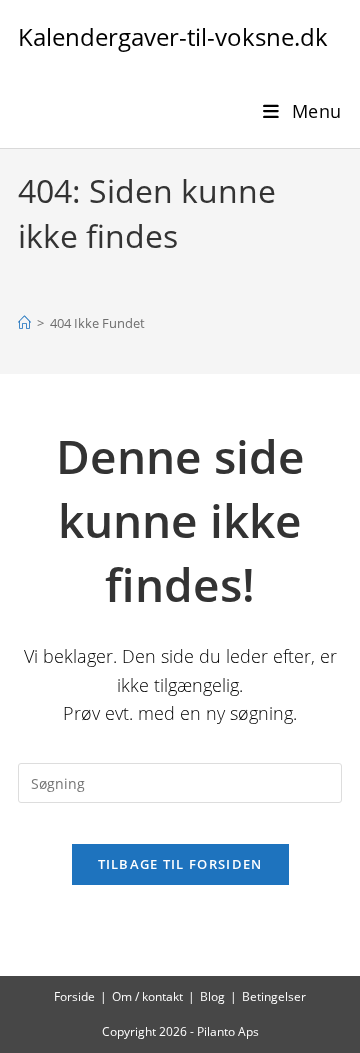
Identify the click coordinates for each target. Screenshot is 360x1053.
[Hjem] (24, 323)
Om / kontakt (147, 996)
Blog (212, 996)
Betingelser (274, 996)
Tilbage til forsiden (180, 864)
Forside (74, 996)
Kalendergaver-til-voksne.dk (173, 36)
